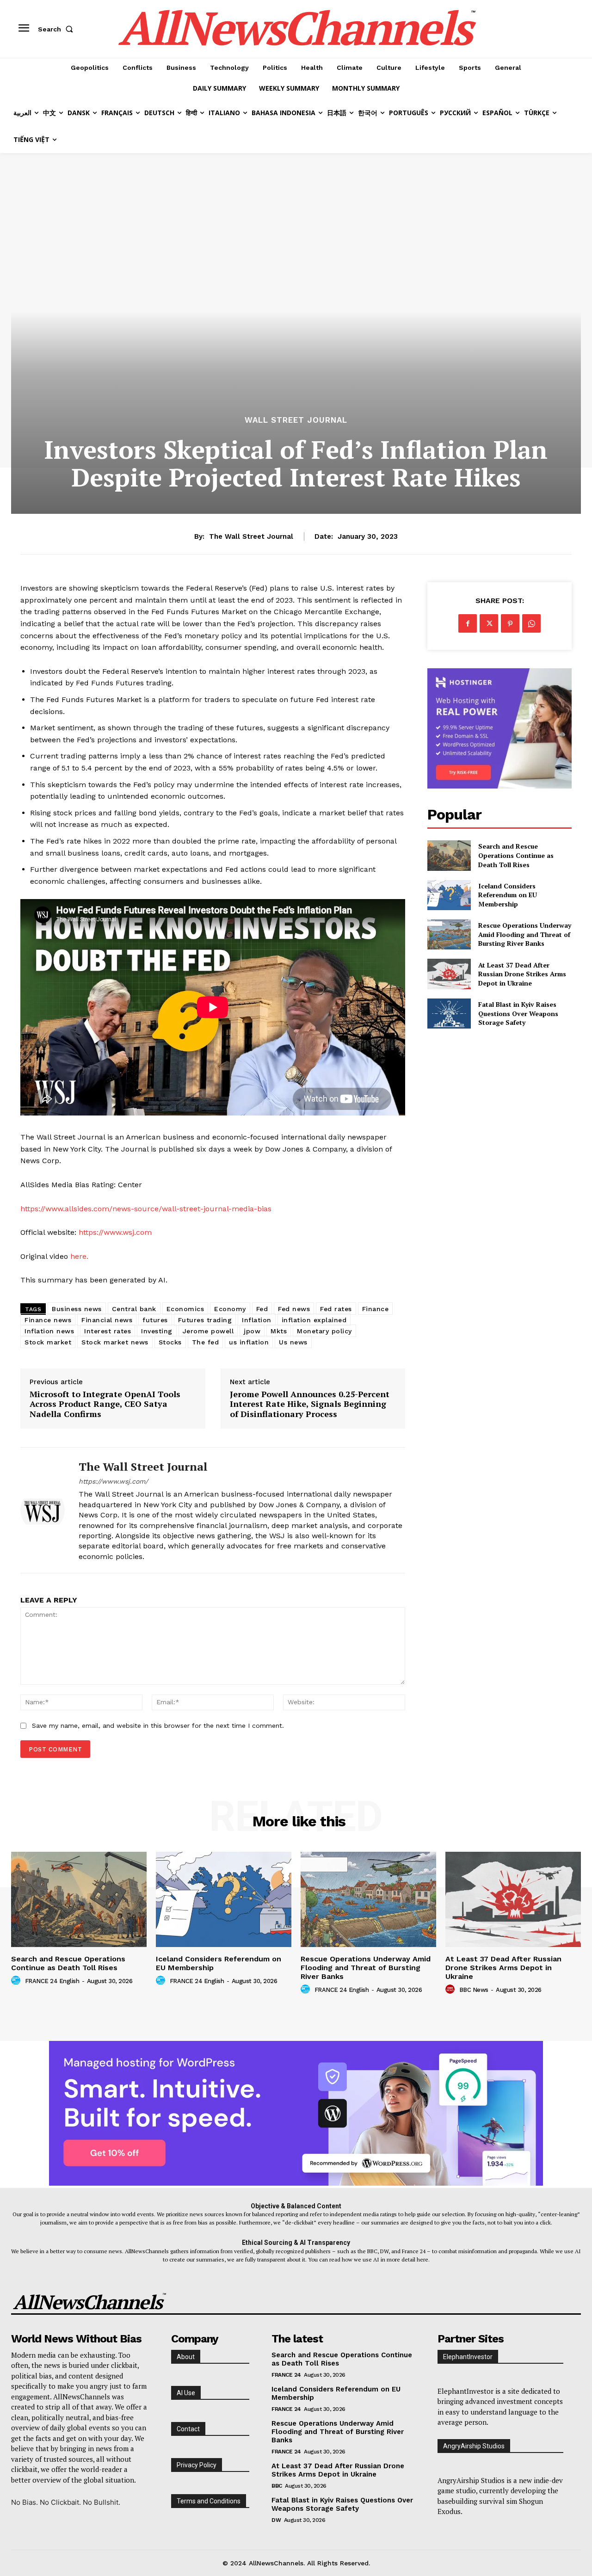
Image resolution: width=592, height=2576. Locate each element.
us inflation (249, 1342)
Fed (262, 1309)
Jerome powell (208, 1331)
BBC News (474, 1990)
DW (276, 2520)
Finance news (48, 1320)
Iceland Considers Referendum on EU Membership (508, 895)
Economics (185, 1309)
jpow (252, 1331)
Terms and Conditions (209, 2501)
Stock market (48, 1342)
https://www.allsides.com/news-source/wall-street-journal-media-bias (146, 1209)
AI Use (186, 2393)
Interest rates (108, 1331)
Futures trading (205, 1320)
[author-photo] (17, 1981)
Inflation (257, 1320)
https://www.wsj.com (115, 1232)
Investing (157, 1331)
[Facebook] (468, 623)
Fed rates (336, 1309)
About (186, 2357)
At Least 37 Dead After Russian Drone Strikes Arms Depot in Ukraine (522, 974)
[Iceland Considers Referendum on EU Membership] (449, 895)
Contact (188, 2429)
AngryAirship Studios (474, 2446)
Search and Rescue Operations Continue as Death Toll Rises (516, 855)
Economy (230, 1309)
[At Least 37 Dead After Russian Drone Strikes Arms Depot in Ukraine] (449, 974)
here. (79, 1256)
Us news (293, 1342)
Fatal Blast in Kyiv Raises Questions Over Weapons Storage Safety (518, 1013)
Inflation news (49, 1331)
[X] (489, 623)
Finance (376, 1309)
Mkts (279, 1331)
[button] (57, 29)
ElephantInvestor (468, 2357)
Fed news (294, 1309)
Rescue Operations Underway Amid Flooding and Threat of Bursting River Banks (525, 934)
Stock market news (115, 1342)
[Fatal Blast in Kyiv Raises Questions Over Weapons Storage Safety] (449, 1014)
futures (155, 1320)
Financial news (107, 1320)
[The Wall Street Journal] (43, 1510)
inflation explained (314, 1320)
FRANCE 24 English (52, 1981)
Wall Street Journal (296, 420)
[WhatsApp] (531, 623)
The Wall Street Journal (251, 536)
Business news (77, 1309)
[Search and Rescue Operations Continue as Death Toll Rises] (449, 855)
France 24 (286, 2375)
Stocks (170, 1342)
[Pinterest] (510, 623)
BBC (277, 2486)
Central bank (134, 1309)
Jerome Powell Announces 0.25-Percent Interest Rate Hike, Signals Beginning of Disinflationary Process (310, 1404)
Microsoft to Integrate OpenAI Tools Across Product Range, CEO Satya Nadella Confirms (105, 1404)
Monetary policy (324, 1331)
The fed (206, 1342)
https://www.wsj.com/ (113, 1481)
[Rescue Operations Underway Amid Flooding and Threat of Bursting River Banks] (449, 934)
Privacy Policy (197, 2465)
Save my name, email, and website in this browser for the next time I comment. (158, 1726)
